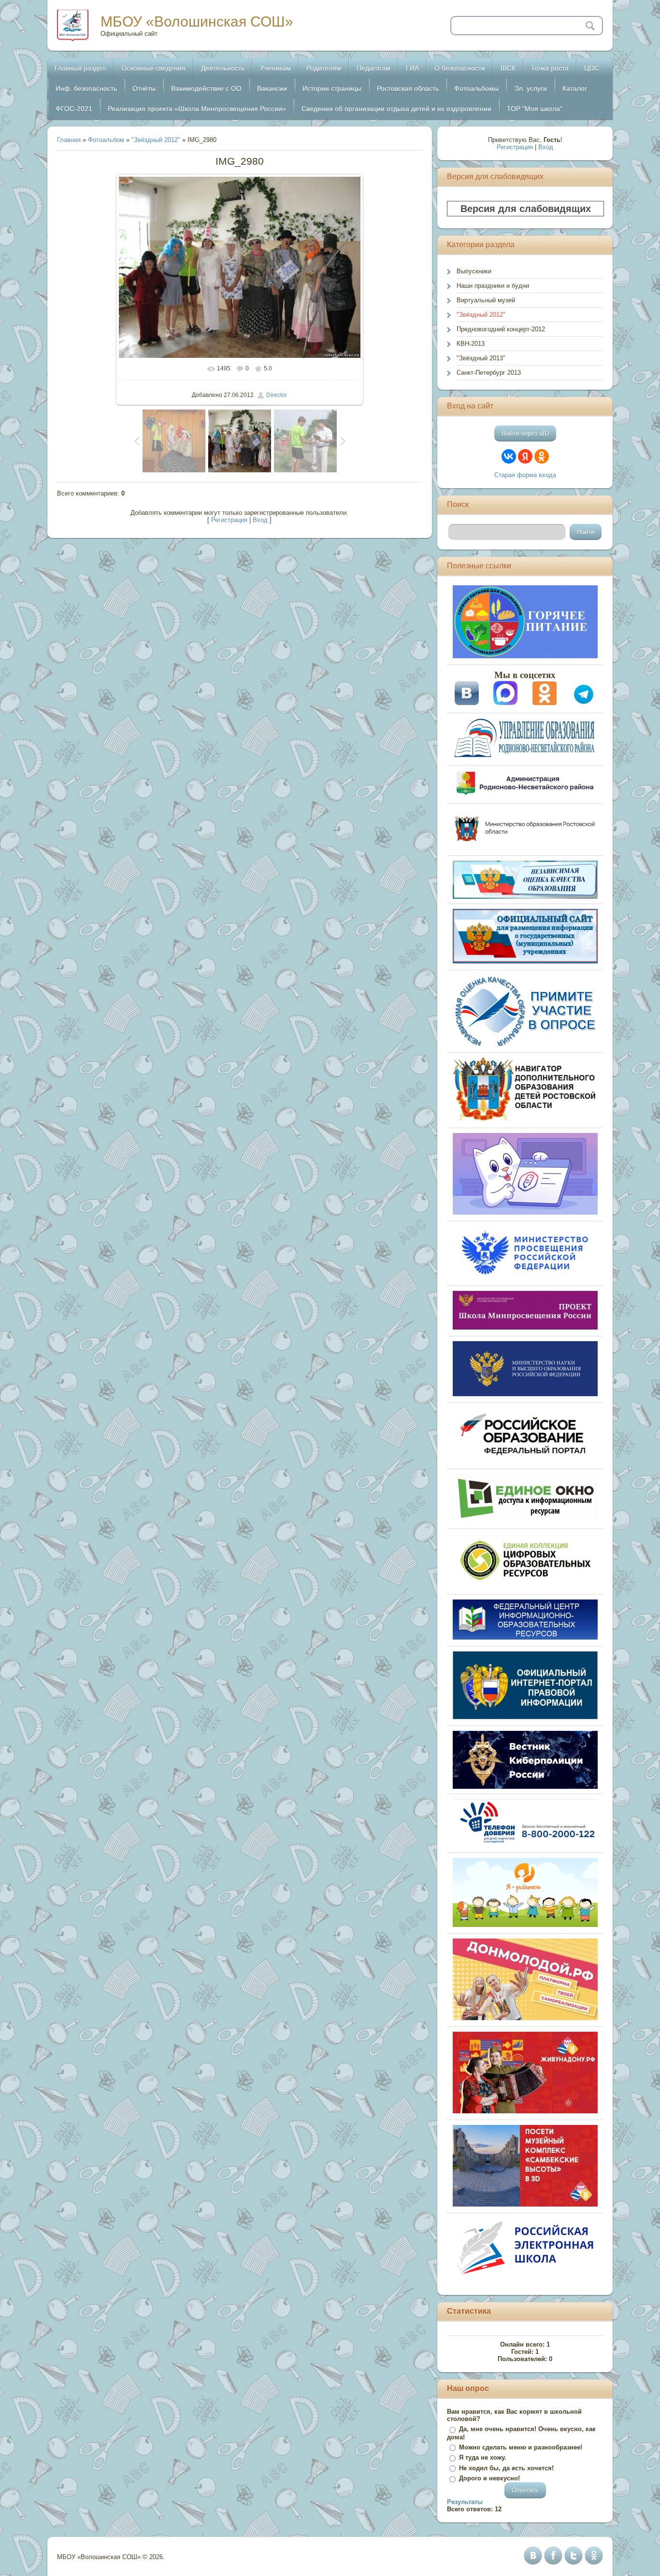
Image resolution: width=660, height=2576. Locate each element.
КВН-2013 (471, 344)
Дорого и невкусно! (489, 2478)
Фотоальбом (106, 140)
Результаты (465, 2502)
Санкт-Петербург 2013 (489, 373)
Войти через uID (525, 433)
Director (277, 395)
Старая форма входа (525, 475)
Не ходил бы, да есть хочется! (506, 2468)
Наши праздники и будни (493, 286)
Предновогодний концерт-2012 (501, 329)
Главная (69, 140)
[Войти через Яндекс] (525, 456)
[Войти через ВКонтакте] (509, 456)
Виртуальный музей (486, 300)
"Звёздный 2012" (156, 140)
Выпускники (474, 271)
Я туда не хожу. (483, 2457)
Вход (260, 520)
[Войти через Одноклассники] (542, 456)
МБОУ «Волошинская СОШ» (197, 21)
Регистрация (229, 520)
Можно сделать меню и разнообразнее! (521, 2447)
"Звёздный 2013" (481, 358)
